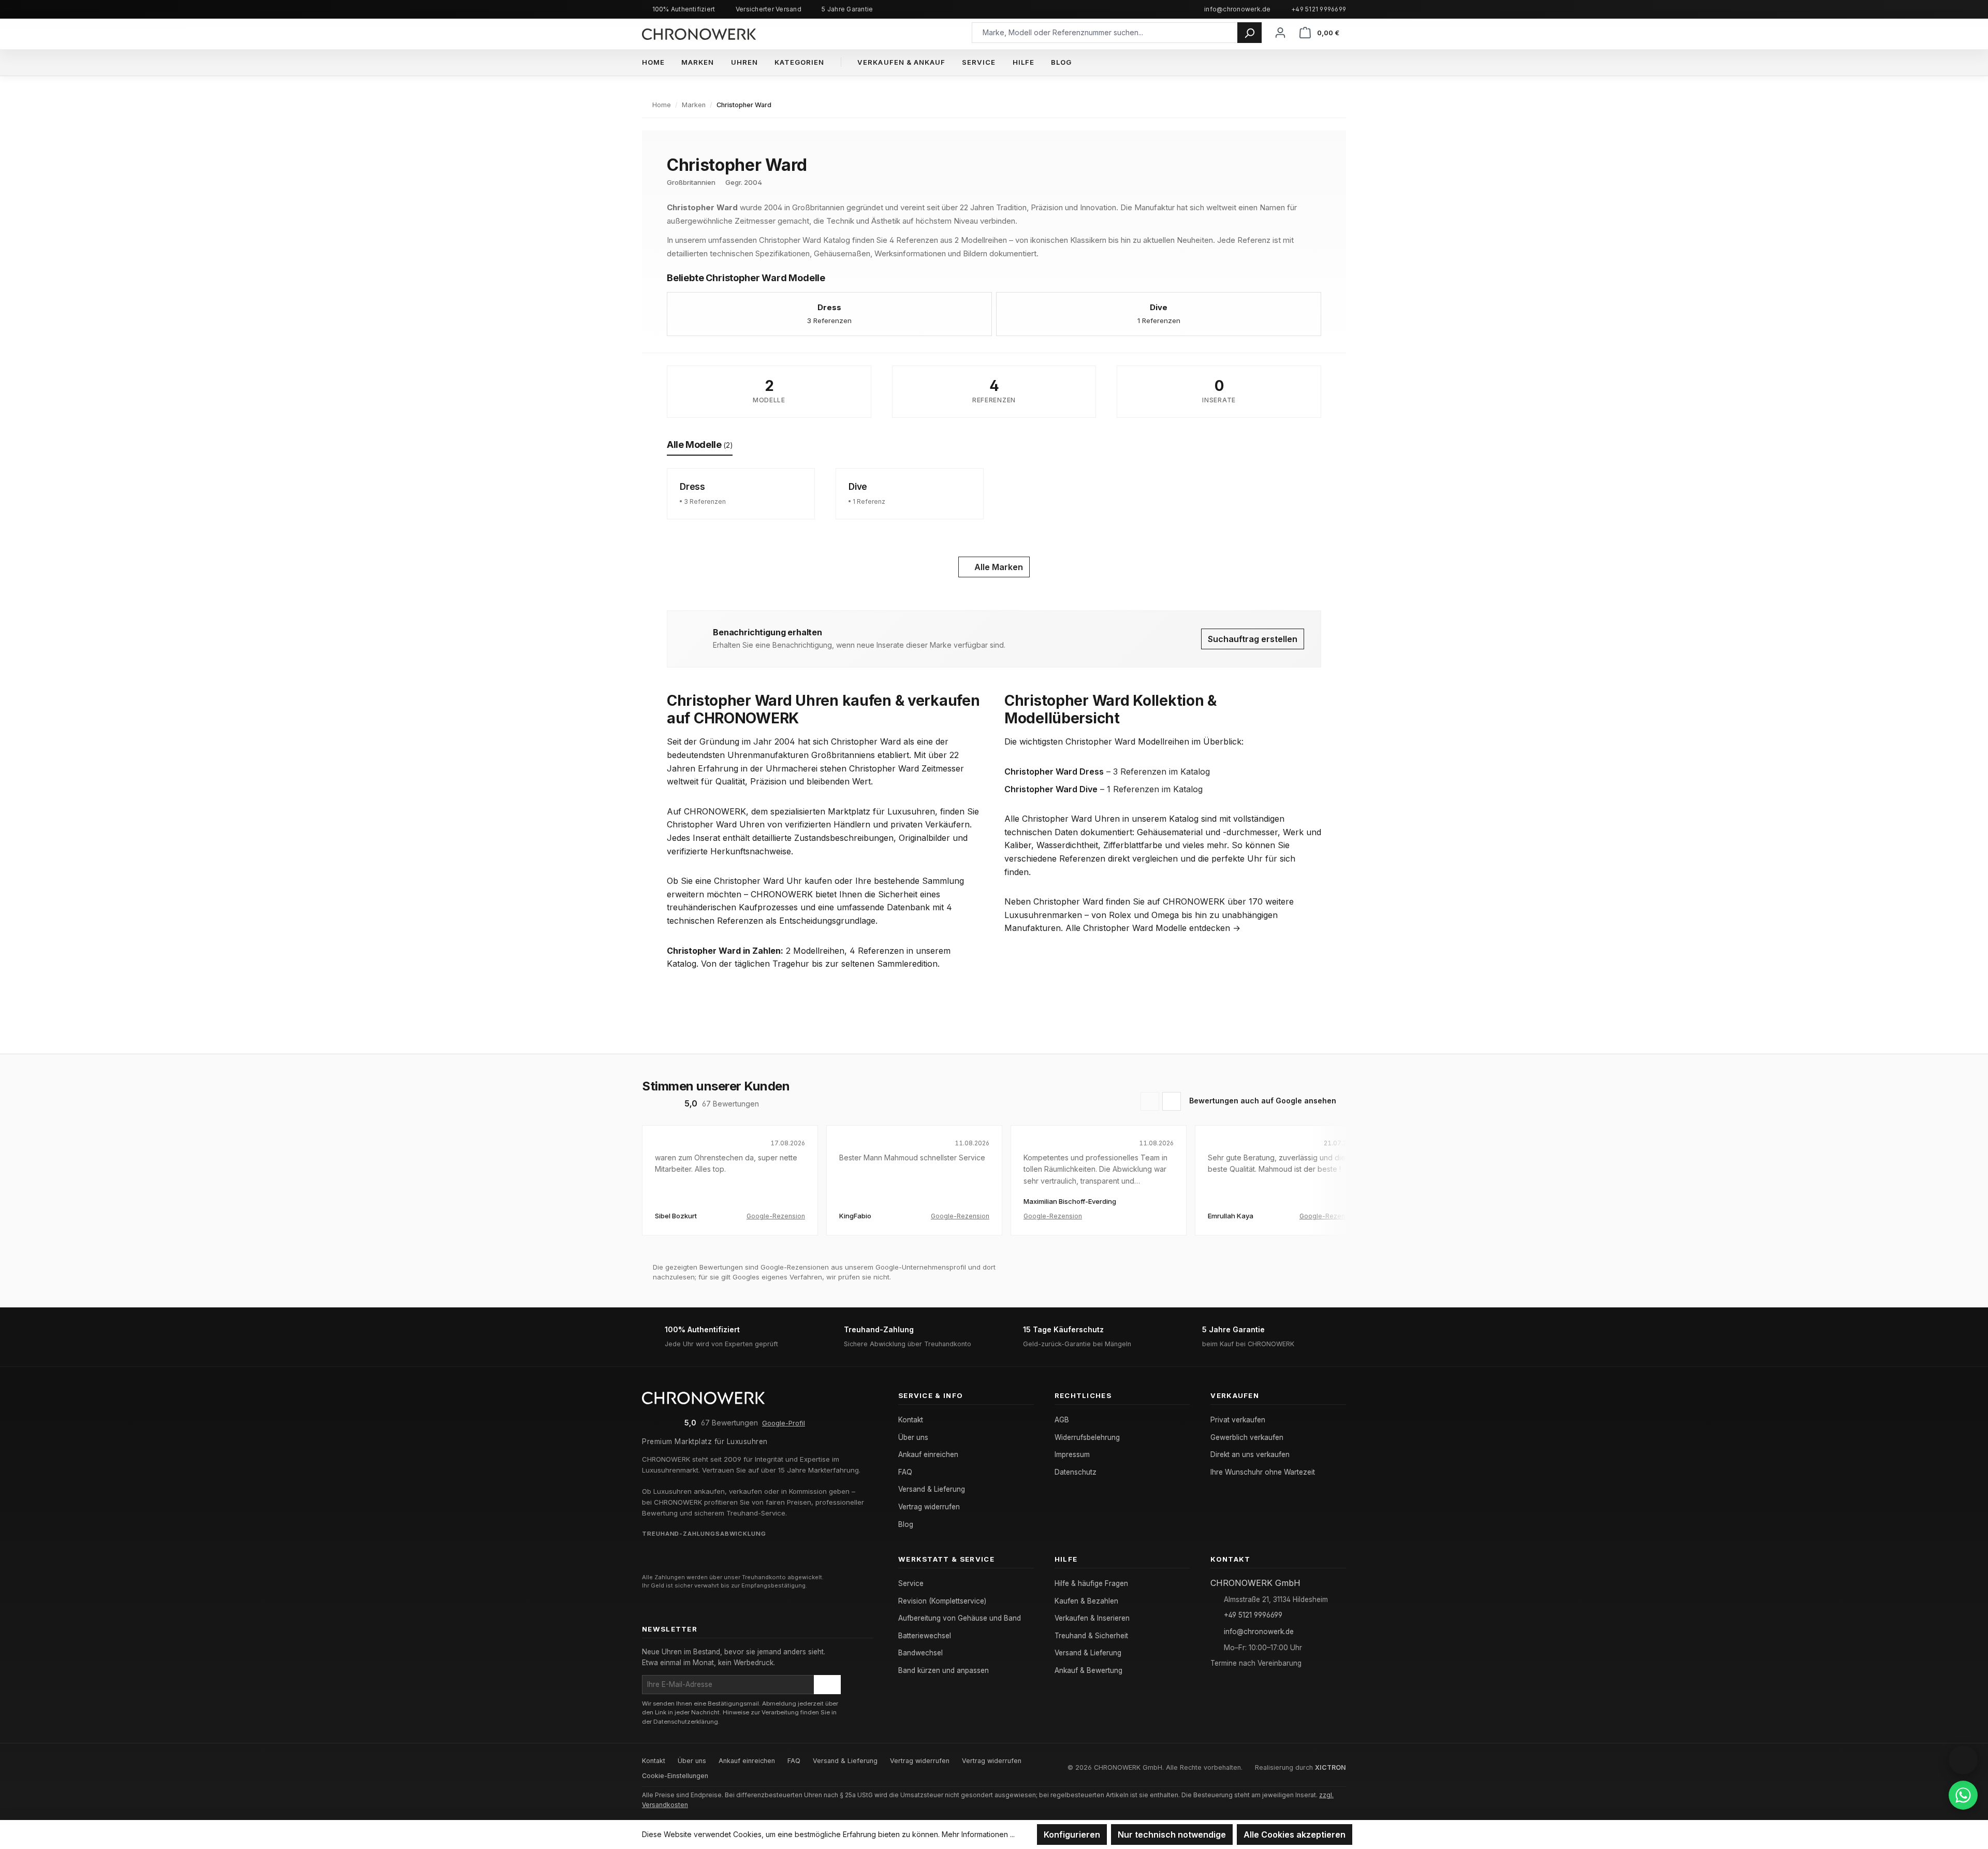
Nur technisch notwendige (1172, 1835)
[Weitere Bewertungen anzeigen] (1172, 1101)
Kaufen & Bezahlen (1086, 1601)
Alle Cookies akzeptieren (1295, 1835)
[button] (1963, 1760)
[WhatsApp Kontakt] (1963, 1795)
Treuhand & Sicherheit (1091, 1636)
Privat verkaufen (1238, 1420)
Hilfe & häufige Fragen (1091, 1583)
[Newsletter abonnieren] (827, 1684)
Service (911, 1583)
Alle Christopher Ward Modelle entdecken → (1153, 928)
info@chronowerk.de (1237, 9)
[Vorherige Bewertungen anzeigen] (1150, 1101)
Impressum (1072, 1454)
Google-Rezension (776, 1216)
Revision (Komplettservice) (942, 1601)
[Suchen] (1249, 33)
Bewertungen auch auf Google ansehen (1263, 1101)
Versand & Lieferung (932, 1489)
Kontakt (911, 1420)
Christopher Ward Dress (1054, 771)
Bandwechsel (920, 1653)
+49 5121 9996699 (1319, 9)
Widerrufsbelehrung (1087, 1437)
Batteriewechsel (925, 1636)
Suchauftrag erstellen (1253, 639)
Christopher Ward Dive (1051, 789)
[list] (994, 1188)
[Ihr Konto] (1280, 32)
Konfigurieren (1072, 1835)
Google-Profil (784, 1423)
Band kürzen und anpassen (944, 1670)
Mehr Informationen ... (978, 1834)
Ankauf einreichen (928, 1454)
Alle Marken (998, 567)
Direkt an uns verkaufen (1250, 1454)
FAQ (905, 1472)
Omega (1165, 915)
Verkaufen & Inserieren (1092, 1618)
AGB (1062, 1420)
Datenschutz (1076, 1472)
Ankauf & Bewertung (1088, 1670)
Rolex (1120, 915)
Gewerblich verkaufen (1247, 1437)
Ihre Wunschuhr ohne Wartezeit (1263, 1472)
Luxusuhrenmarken (1043, 915)
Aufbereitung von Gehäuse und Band (960, 1618)
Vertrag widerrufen (929, 1507)
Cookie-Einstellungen (675, 1776)
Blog (906, 1524)
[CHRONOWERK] (699, 32)
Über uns (913, 1437)
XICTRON (1331, 1767)
